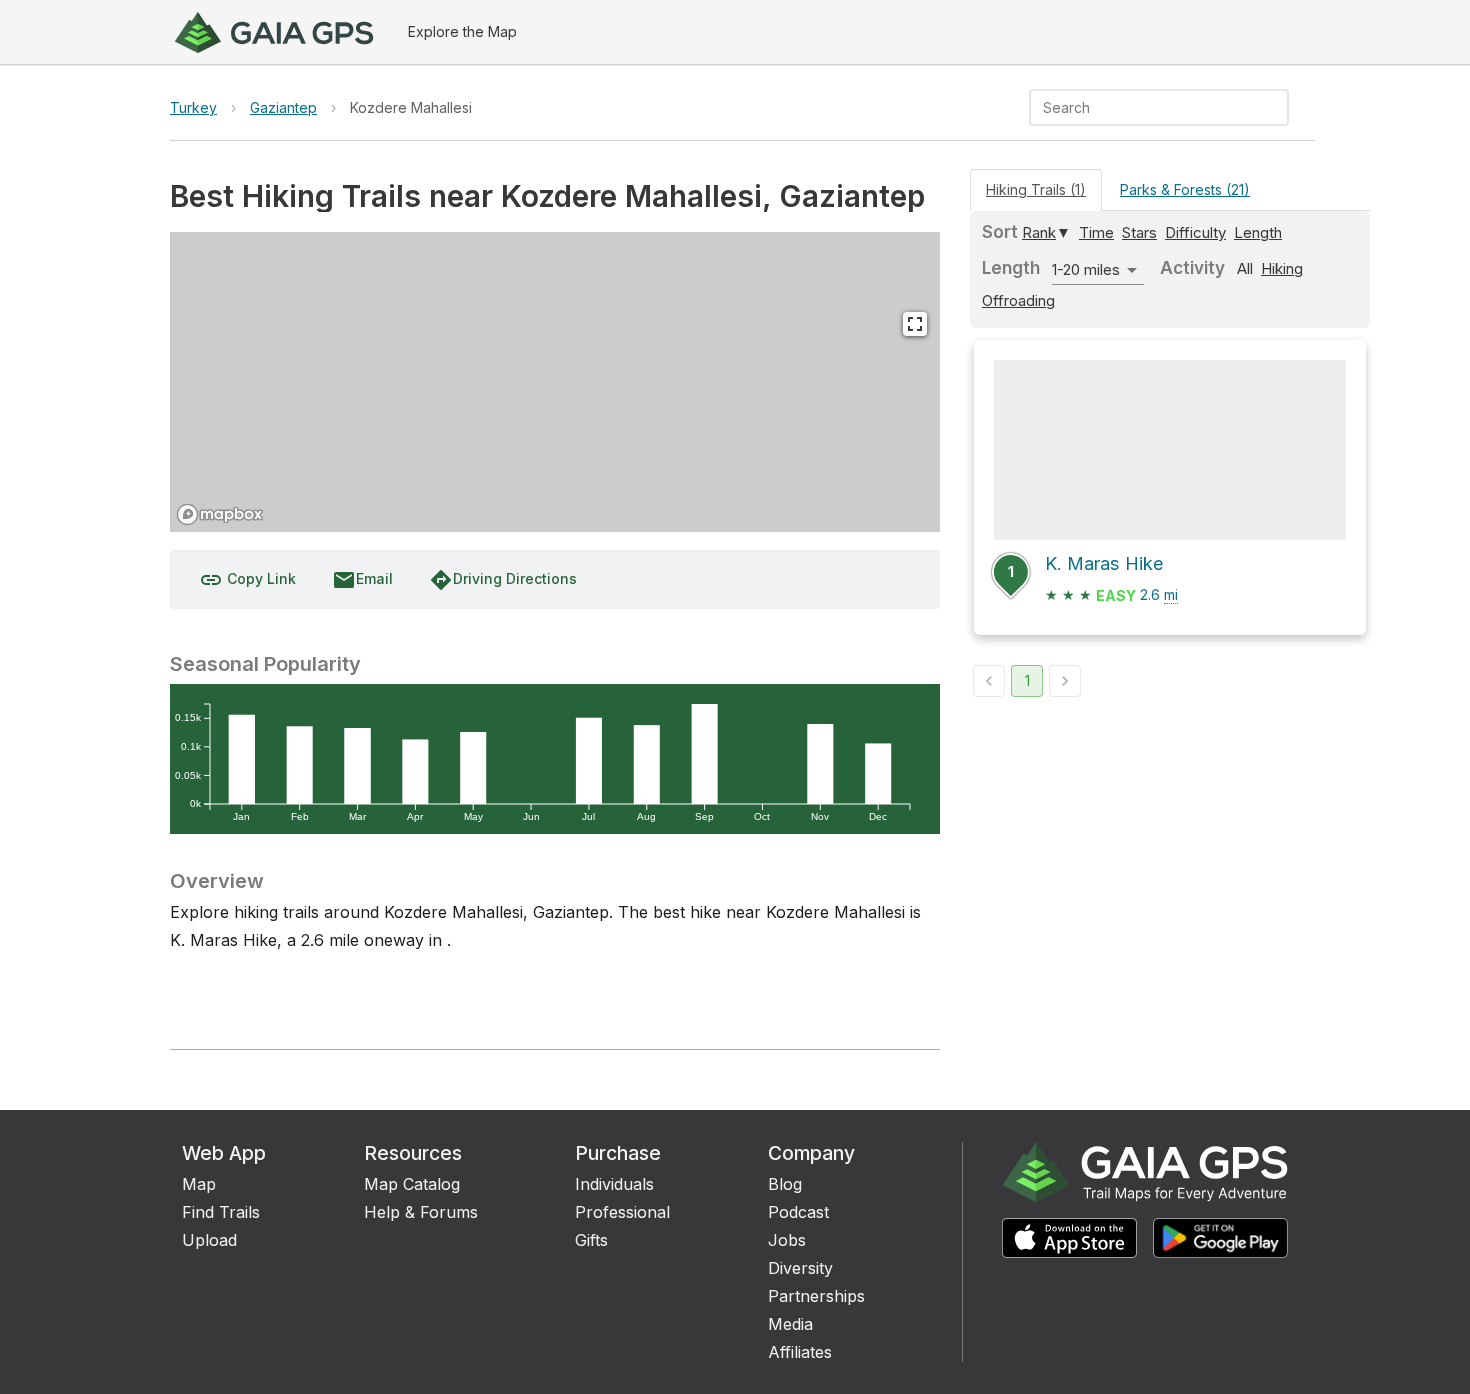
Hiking (1282, 268)
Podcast (798, 1212)
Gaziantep (283, 107)
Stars (1139, 232)
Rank (1039, 232)
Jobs (787, 1240)
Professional (622, 1212)
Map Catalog (412, 1184)
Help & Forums (421, 1212)
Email (362, 580)
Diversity (800, 1268)
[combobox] (1142, 107)
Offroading (1018, 300)
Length (1258, 232)
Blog (785, 1184)
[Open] (1280, 109)
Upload (209, 1240)
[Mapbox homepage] (220, 514)
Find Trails (221, 1212)
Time (1096, 232)
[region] (555, 382)
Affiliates (800, 1352)
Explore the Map (462, 31)
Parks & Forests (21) (1185, 189)
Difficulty (1195, 232)
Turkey (193, 107)
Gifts (591, 1240)
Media (790, 1324)
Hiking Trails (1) (1036, 189)
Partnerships (816, 1296)
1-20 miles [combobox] (1086, 269)
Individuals (614, 1184)
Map (199, 1184)
